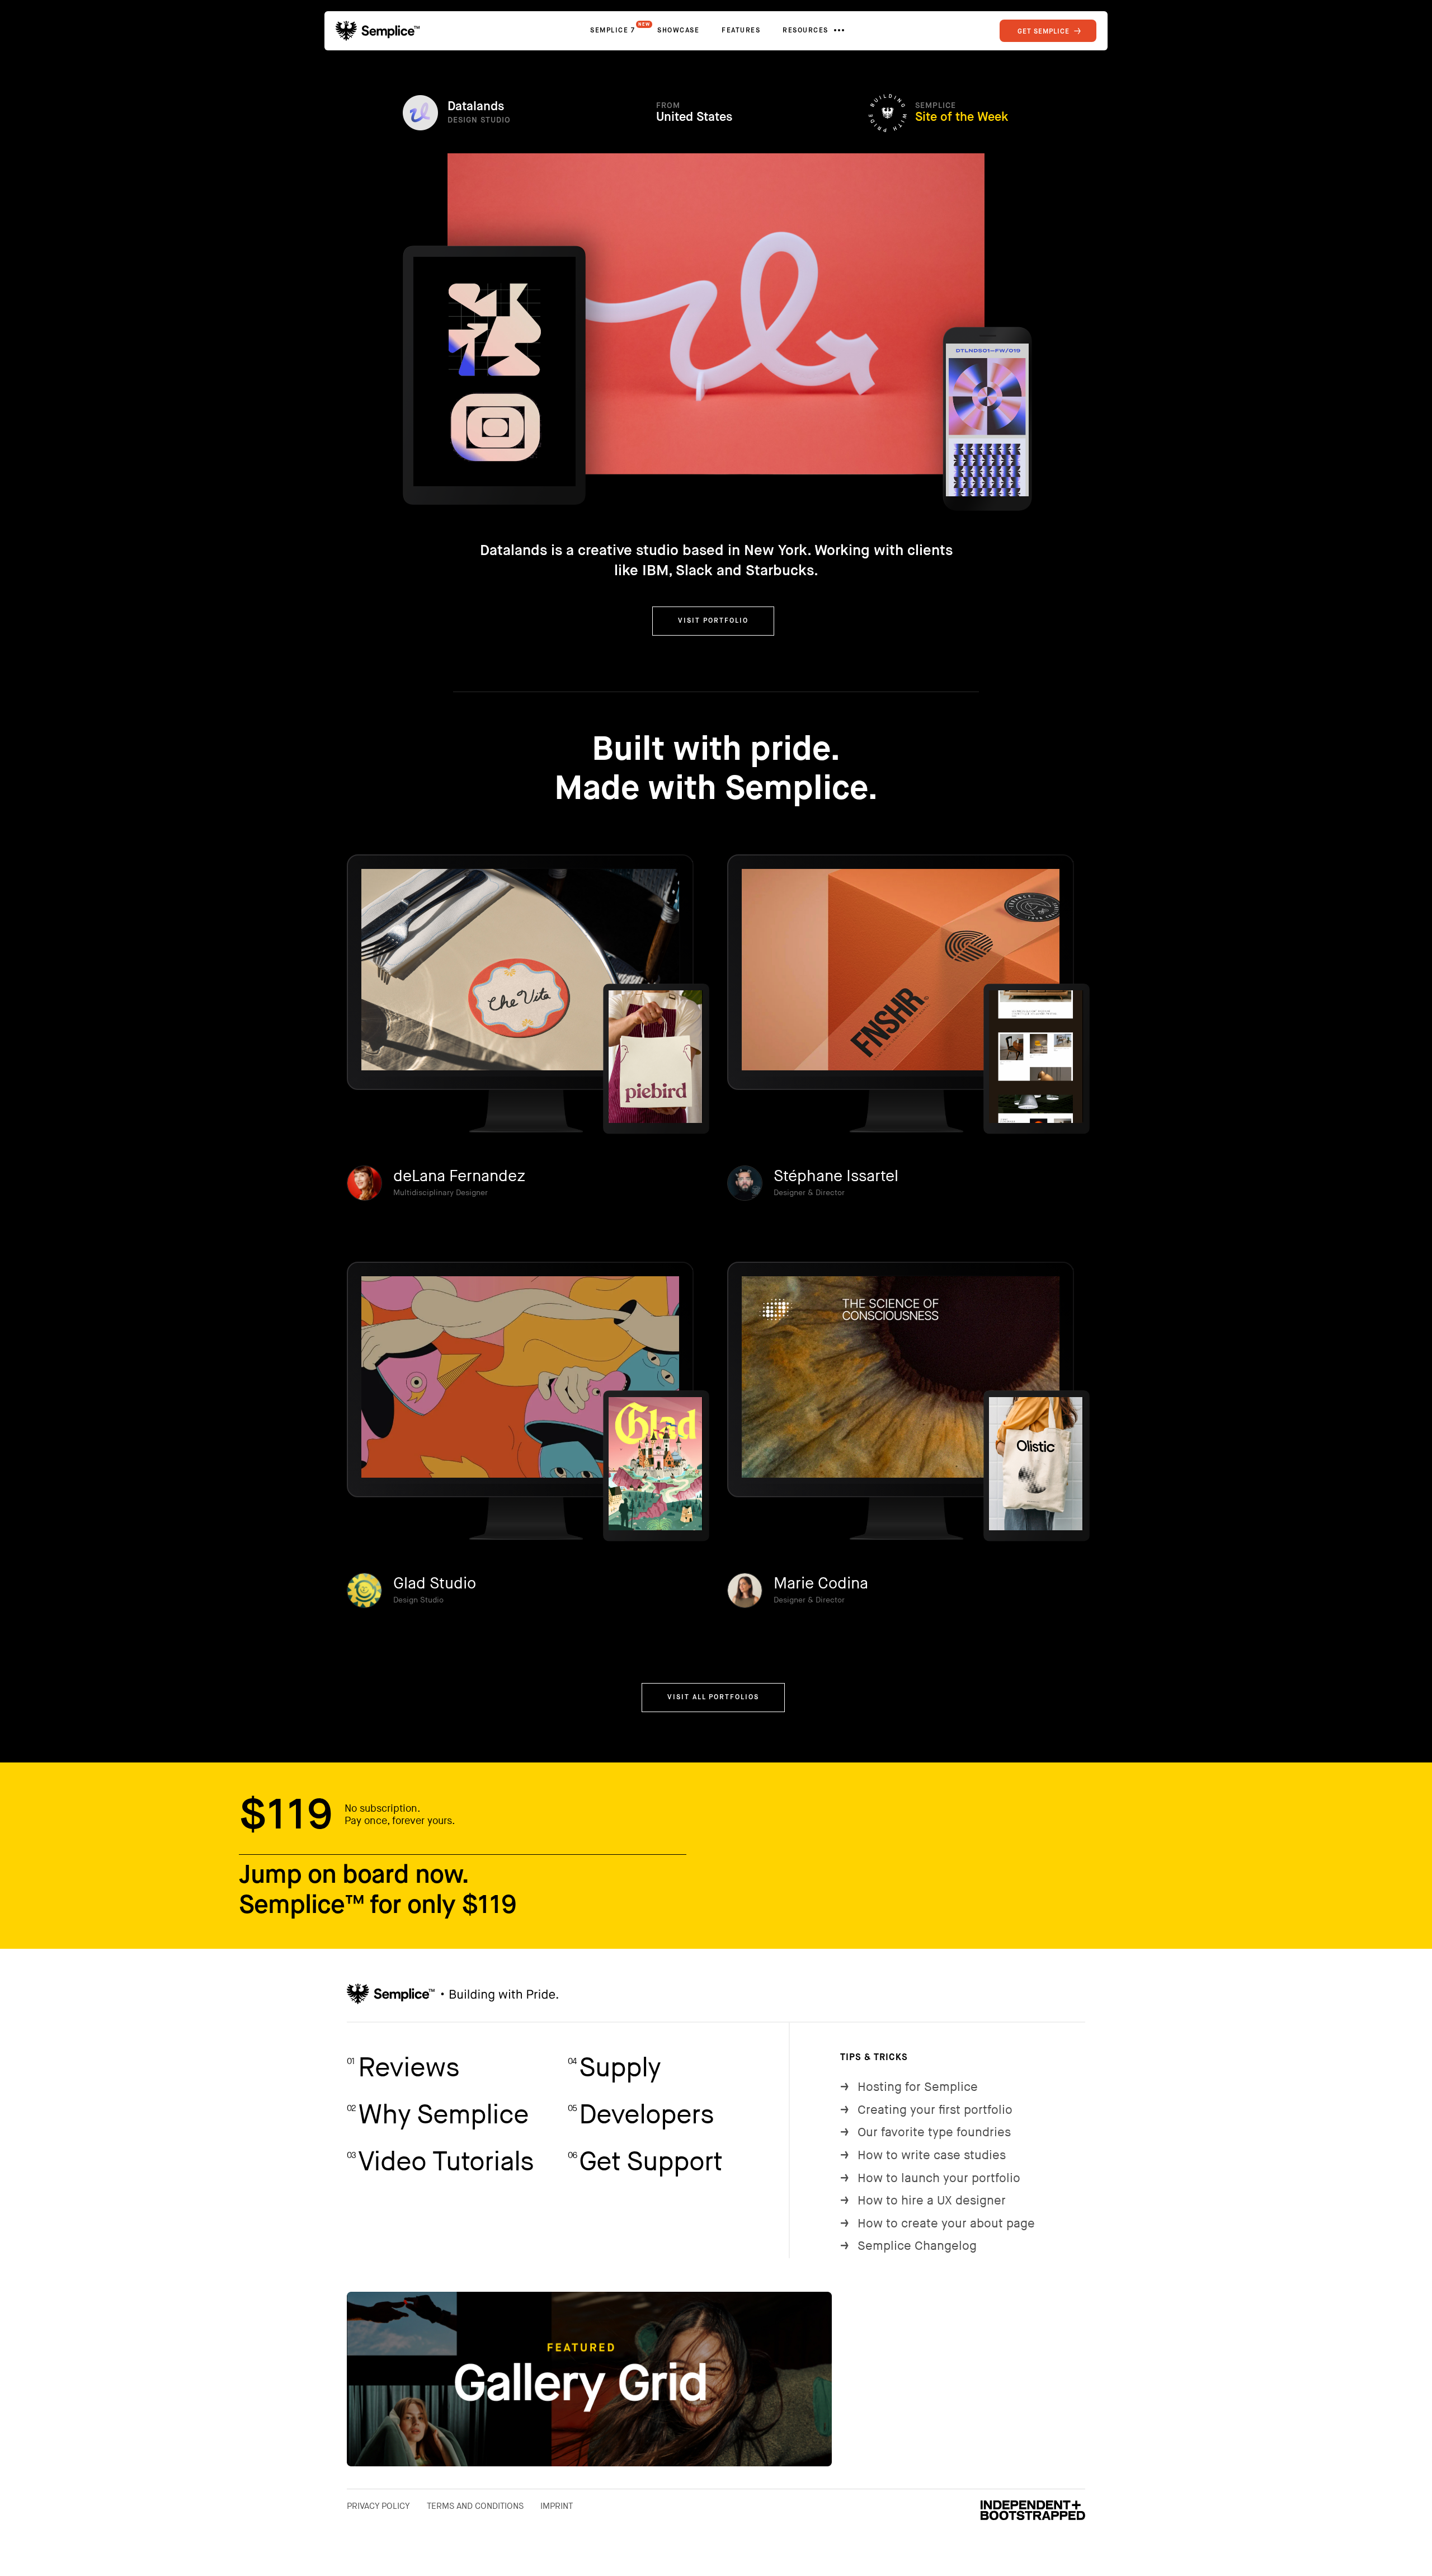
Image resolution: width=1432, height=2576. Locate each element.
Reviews (403, 2068)
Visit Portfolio (713, 621)
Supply (614, 2068)
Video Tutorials (440, 2162)
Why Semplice (438, 2115)
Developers (641, 2115)
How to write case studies (923, 2156)
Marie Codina (821, 1584)
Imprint (557, 2506)
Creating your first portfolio (926, 2110)
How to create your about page (938, 2224)
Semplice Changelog (908, 2246)
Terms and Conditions (475, 2506)
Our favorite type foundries (925, 2133)
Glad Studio (435, 1584)
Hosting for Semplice (909, 2087)
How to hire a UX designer (923, 2201)
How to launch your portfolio (930, 2178)
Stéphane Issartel (836, 1176)
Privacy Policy (378, 2506)
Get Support (645, 2162)
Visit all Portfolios (713, 1698)
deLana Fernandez (459, 1176)
